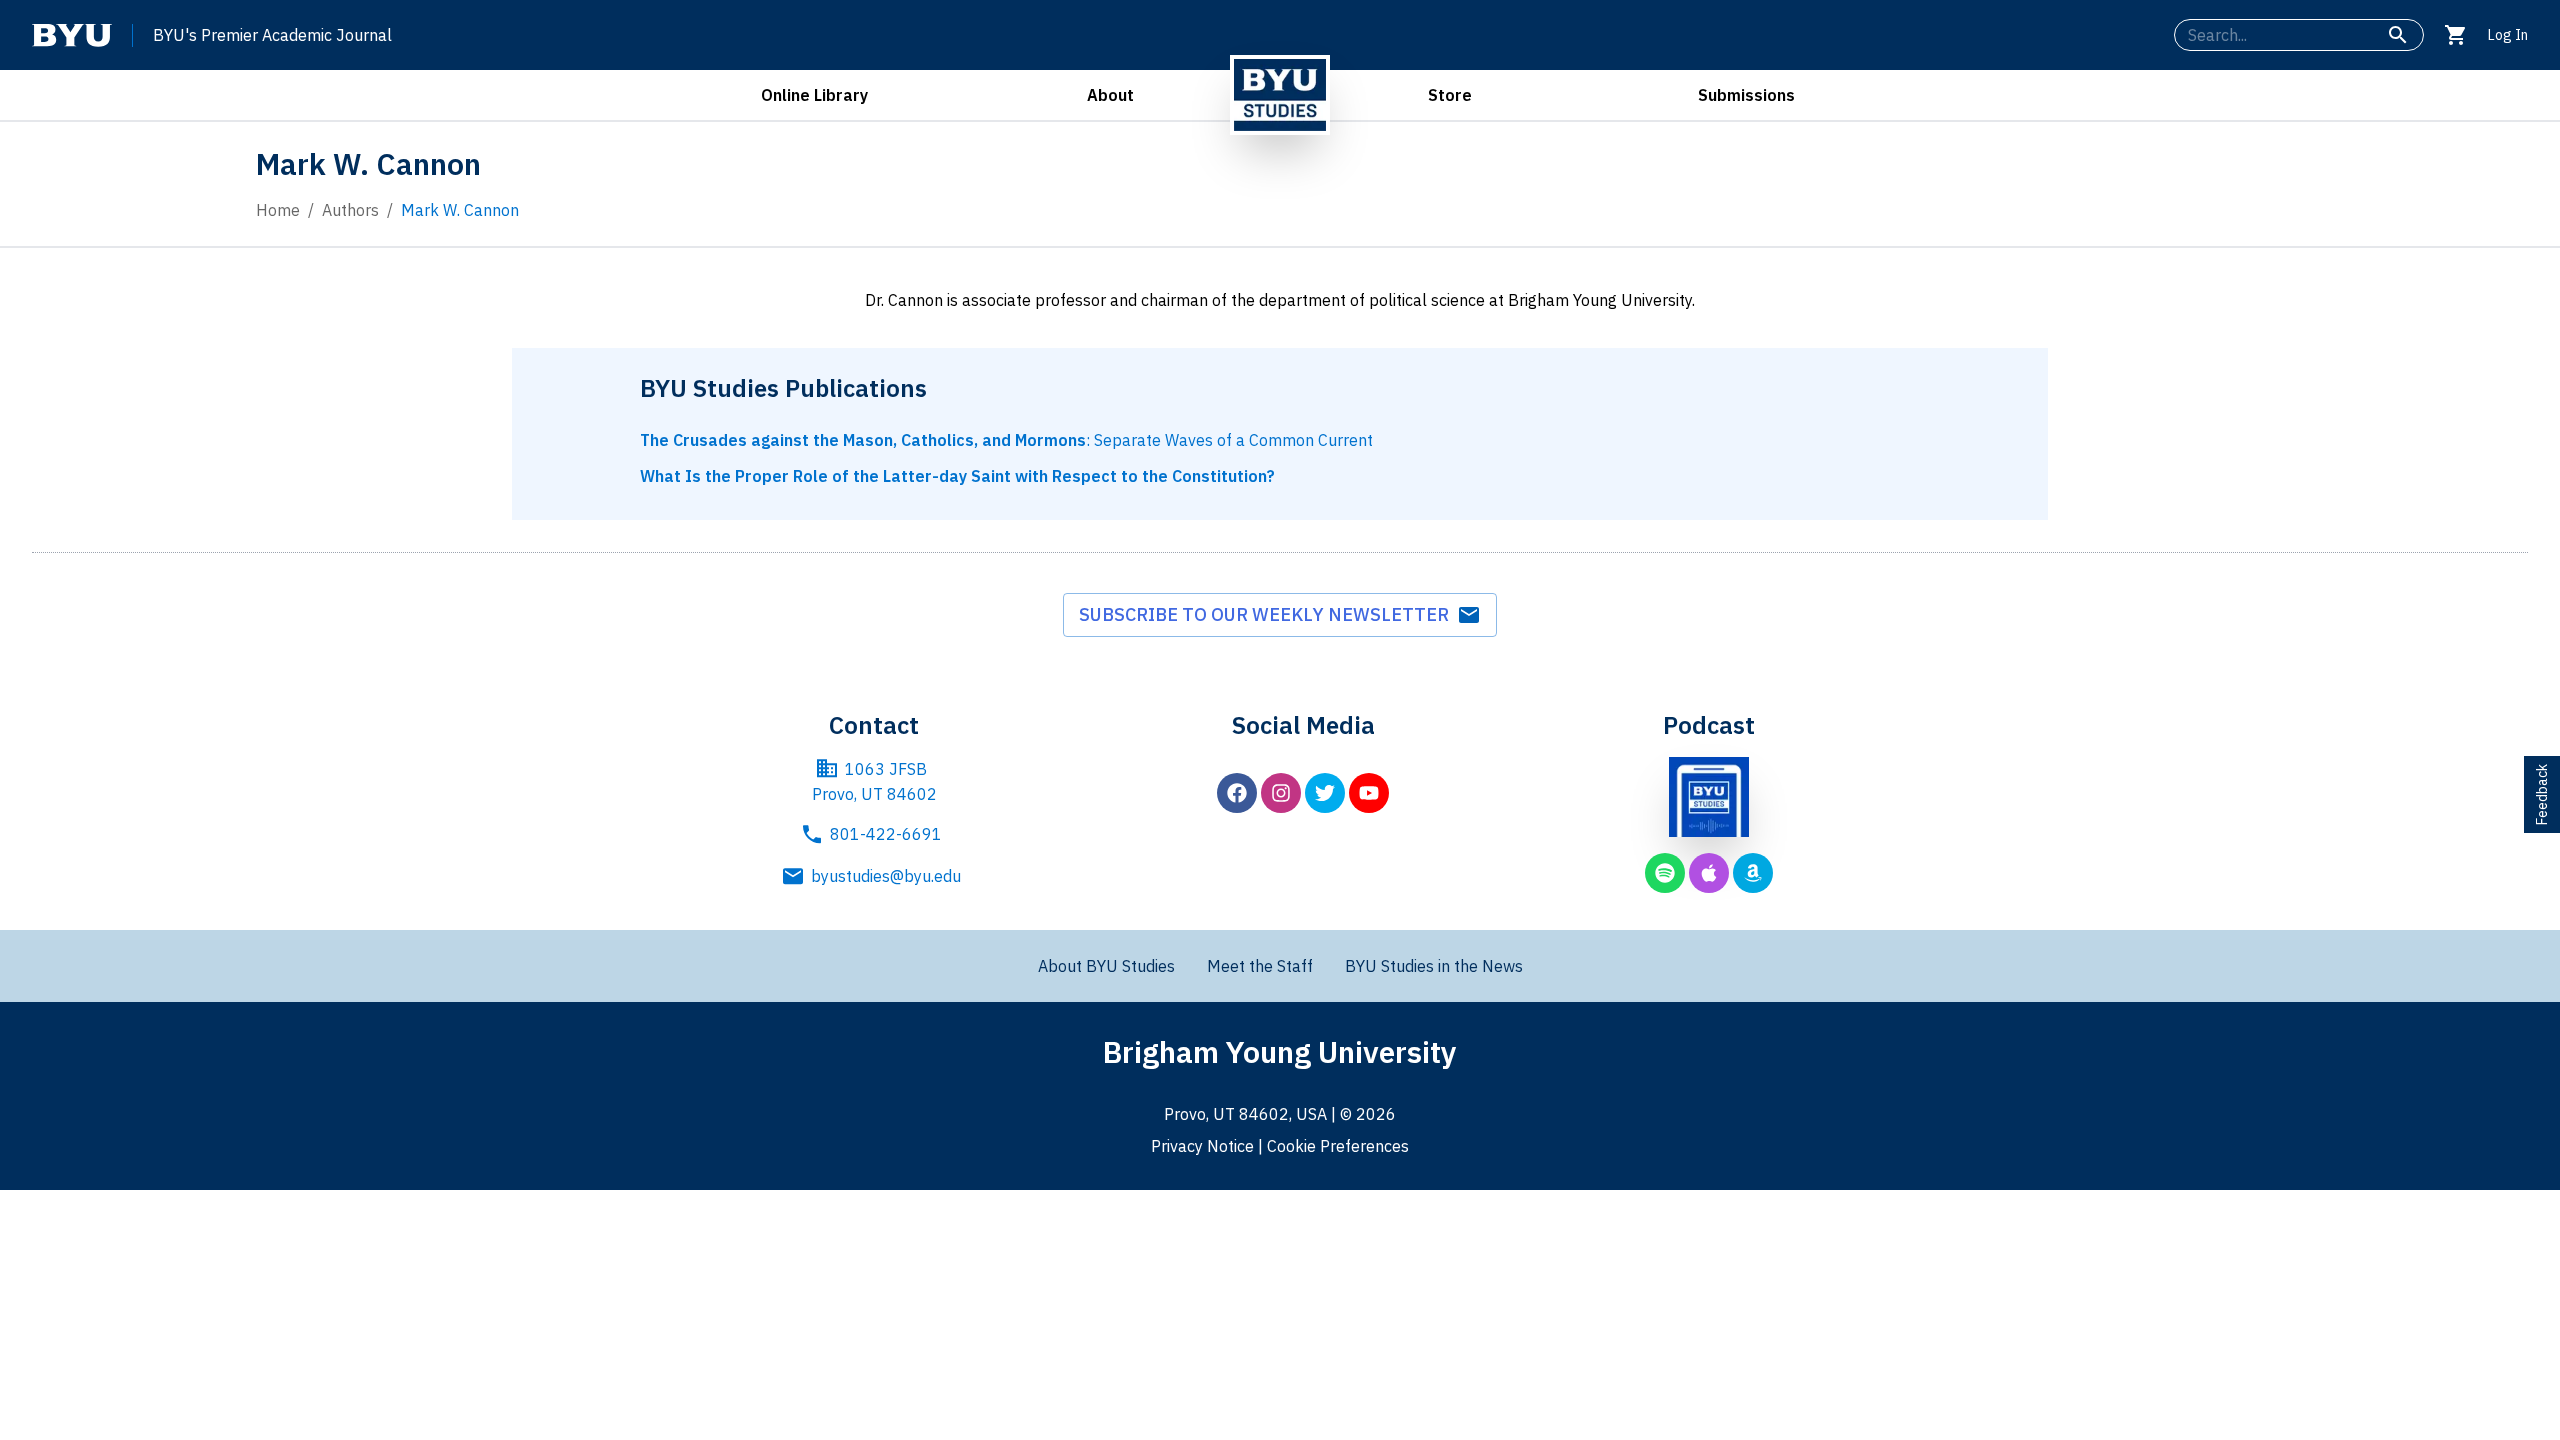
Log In (2508, 35)
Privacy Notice (1202, 1146)
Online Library (814, 95)
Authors (350, 210)
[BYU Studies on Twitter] (1325, 793)
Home (278, 210)
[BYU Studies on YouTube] (1369, 793)
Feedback (2542, 794)
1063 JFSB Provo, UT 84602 (874, 782)
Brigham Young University (1280, 1051)
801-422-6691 (886, 834)
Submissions (1746, 95)
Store (1450, 95)
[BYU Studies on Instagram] (1281, 793)
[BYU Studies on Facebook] (1237, 793)
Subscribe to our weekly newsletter (1268, 614)
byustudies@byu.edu (886, 876)
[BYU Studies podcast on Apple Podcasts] (1709, 873)
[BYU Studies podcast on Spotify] (1665, 873)
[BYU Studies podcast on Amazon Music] (1753, 873)
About (1110, 95)
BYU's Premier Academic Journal (272, 35)
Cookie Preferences (1338, 1146)
